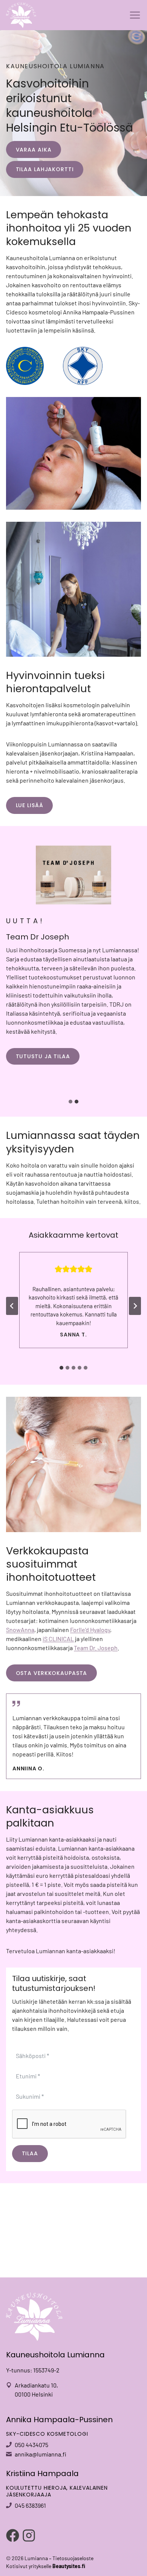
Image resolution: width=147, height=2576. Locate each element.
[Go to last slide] (12, 1306)
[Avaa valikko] (135, 15)
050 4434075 (31, 2445)
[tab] (70, 1102)
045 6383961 (30, 2505)
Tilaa (30, 2153)
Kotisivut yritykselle (46, 2566)
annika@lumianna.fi (41, 2454)
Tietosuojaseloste (73, 2558)
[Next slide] (135, 1306)
